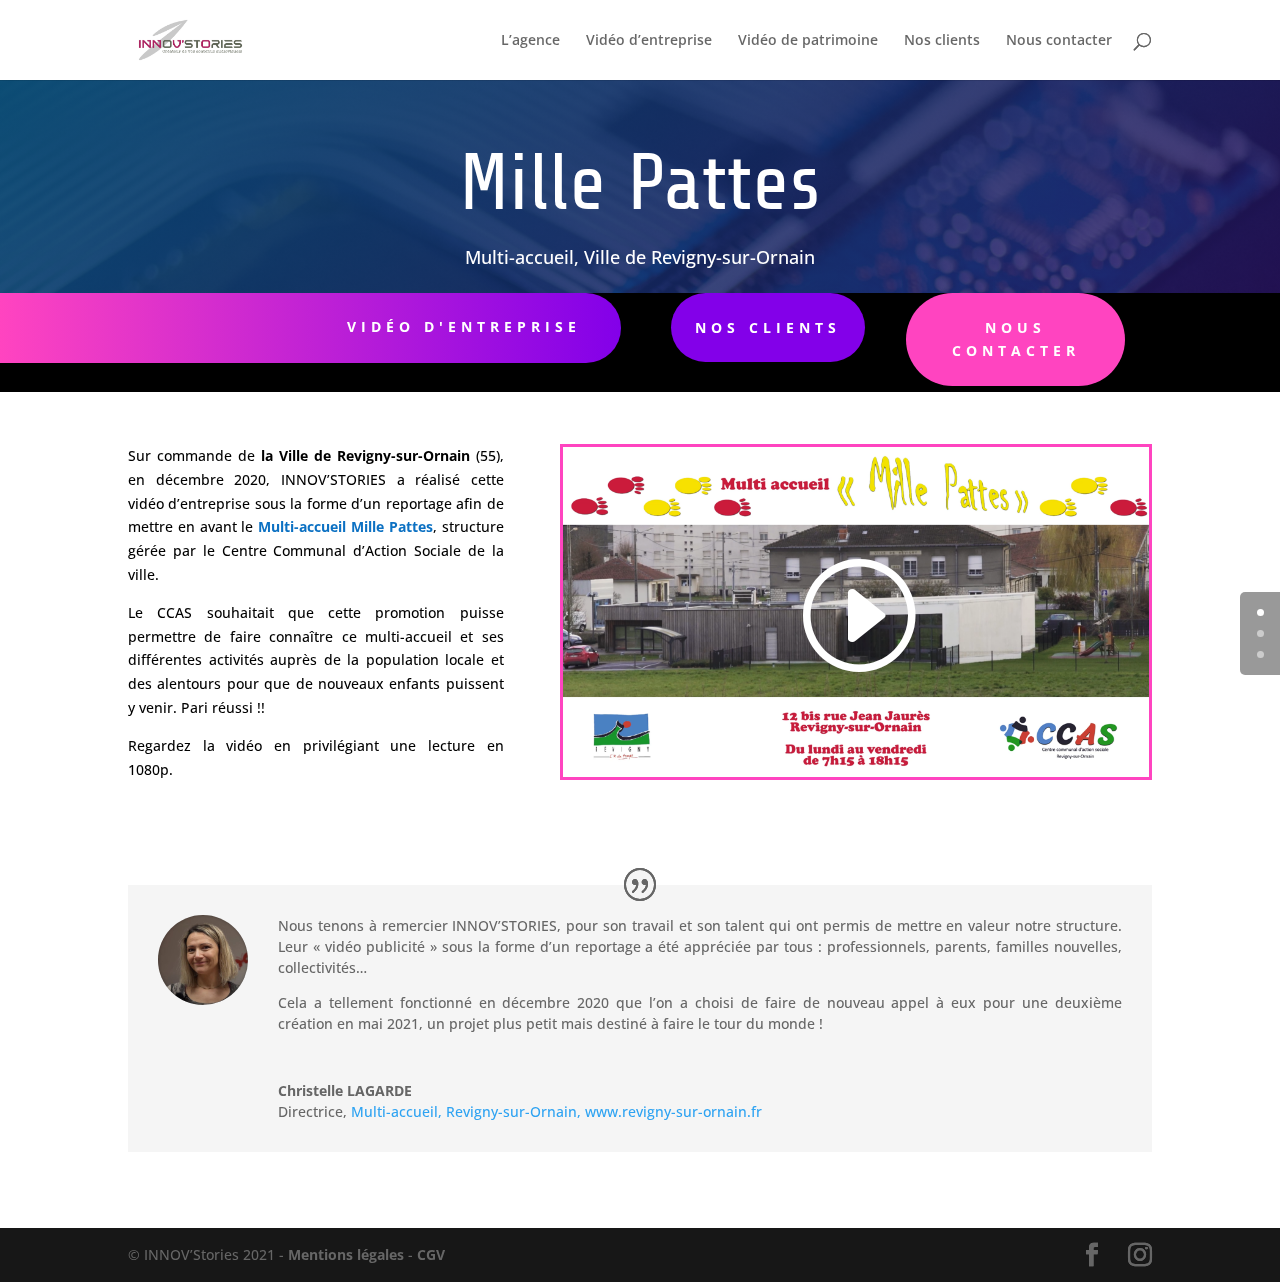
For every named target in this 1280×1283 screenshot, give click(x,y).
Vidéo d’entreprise (649, 41)
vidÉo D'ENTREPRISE (464, 326)
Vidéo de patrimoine (808, 41)
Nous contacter (1059, 41)
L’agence (530, 41)
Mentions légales (344, 1254)
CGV (431, 1254)
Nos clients (942, 41)
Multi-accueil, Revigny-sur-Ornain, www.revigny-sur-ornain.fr (556, 1111)
